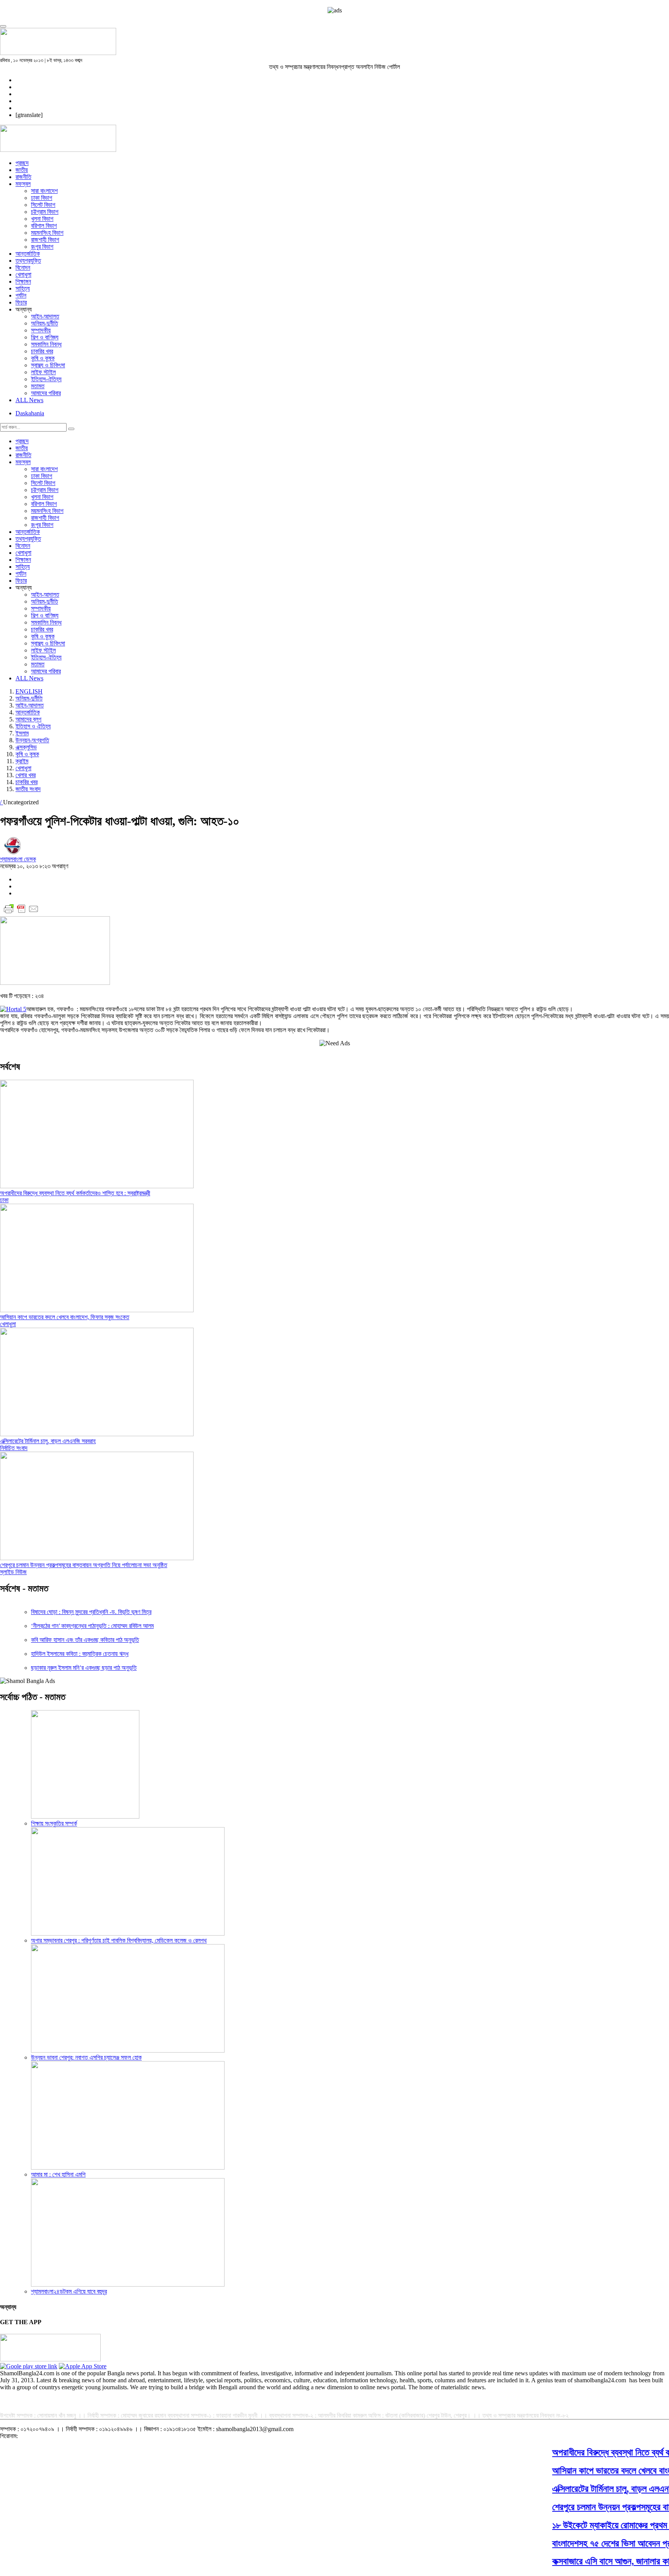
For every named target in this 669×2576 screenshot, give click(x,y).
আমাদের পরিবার (46, 393)
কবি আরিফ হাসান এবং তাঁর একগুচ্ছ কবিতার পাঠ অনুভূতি (85, 1640)
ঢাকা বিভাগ (42, 198)
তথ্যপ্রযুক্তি (28, 261)
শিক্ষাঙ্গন (23, 281)
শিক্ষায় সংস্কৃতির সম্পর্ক (54, 1823)
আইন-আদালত (45, 316)
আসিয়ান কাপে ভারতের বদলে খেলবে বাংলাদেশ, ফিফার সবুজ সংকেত (65, 1317)
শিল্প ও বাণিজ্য (45, 337)
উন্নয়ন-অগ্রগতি (32, 740)
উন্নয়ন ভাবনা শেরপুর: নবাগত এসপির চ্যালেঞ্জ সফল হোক (86, 2057)
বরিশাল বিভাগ (44, 226)
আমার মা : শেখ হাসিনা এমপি (58, 2174)
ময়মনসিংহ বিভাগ (47, 233)
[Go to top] (3, 26)
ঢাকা (4, 1200)
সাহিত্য (23, 288)
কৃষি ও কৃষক (43, 358)
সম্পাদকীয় (41, 330)
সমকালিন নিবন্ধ (46, 344)
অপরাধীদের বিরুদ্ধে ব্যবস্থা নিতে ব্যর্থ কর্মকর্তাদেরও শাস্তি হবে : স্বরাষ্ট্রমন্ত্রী (75, 1193)
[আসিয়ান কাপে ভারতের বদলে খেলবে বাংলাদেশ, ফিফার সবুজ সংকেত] (97, 1310)
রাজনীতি (23, 177)
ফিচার (21, 302)
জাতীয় (22, 170)
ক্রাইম (22, 761)
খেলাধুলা (23, 274)
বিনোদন (23, 268)
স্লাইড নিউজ (13, 1572)
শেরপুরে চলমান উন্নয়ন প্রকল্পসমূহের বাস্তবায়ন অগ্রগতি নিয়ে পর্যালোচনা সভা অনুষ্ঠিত (84, 1565)
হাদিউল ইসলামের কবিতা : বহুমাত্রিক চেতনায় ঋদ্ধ (80, 1654)
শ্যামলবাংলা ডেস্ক (18, 859)
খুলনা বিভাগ (42, 219)
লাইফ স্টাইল (43, 372)
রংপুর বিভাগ (42, 247)
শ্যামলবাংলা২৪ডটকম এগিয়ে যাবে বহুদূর (69, 2291)
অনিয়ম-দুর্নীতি (45, 323)
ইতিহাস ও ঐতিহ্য (33, 726)
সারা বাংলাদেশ (44, 191)
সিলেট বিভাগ (43, 205)
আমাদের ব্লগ (28, 719)
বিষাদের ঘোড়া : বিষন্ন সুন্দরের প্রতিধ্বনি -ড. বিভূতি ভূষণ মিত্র (91, 1612)
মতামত (38, 386)
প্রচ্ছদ (22, 163)
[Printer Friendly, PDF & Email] (21, 913)
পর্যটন (21, 295)
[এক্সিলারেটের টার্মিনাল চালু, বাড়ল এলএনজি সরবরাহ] (97, 1434)
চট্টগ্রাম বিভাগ (45, 212)
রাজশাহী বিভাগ (45, 240)
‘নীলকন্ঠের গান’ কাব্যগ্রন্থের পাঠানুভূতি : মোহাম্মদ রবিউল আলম (92, 1626)
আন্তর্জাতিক (28, 254)
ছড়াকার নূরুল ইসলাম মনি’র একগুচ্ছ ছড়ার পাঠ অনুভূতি (84, 1668)
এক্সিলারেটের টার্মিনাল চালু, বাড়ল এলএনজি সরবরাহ (48, 1441)
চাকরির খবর (42, 351)
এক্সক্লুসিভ (26, 747)
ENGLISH (29, 691)
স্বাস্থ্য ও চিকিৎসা (48, 365)
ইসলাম (22, 733)
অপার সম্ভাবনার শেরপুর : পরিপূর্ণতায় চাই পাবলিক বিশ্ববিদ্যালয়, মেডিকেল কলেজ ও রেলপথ (119, 1940)
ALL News (29, 400)
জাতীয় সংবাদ (28, 789)
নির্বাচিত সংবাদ (14, 1448)
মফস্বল (23, 184)
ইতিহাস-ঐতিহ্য (46, 379)
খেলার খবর (26, 775)
